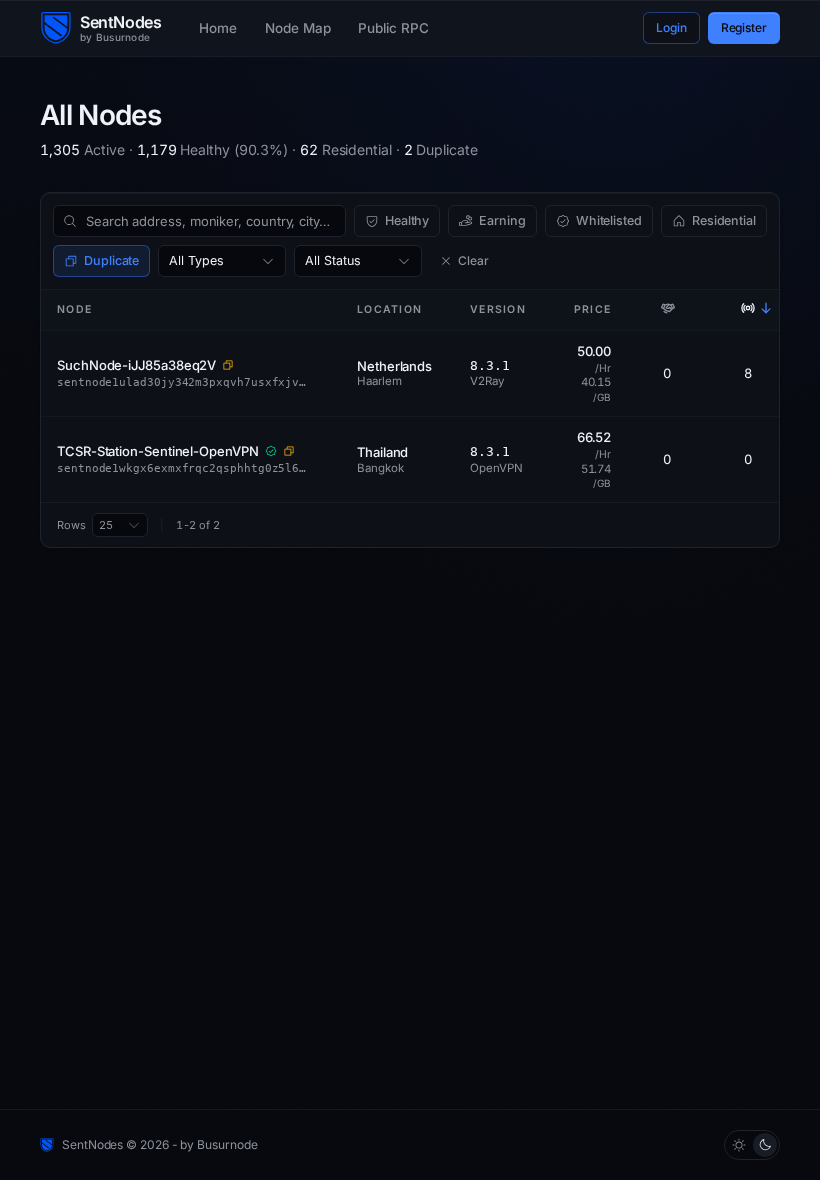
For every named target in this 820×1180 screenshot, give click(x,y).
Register (744, 27)
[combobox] (222, 261)
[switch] (752, 1145)
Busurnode (227, 1144)
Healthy (407, 220)
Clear (473, 260)
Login (671, 27)
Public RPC (393, 28)
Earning (502, 220)
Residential (724, 220)
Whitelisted (609, 220)
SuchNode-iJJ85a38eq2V (136, 365)
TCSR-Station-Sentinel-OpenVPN (158, 451)
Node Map (297, 28)
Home (218, 28)
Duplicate (111, 260)
